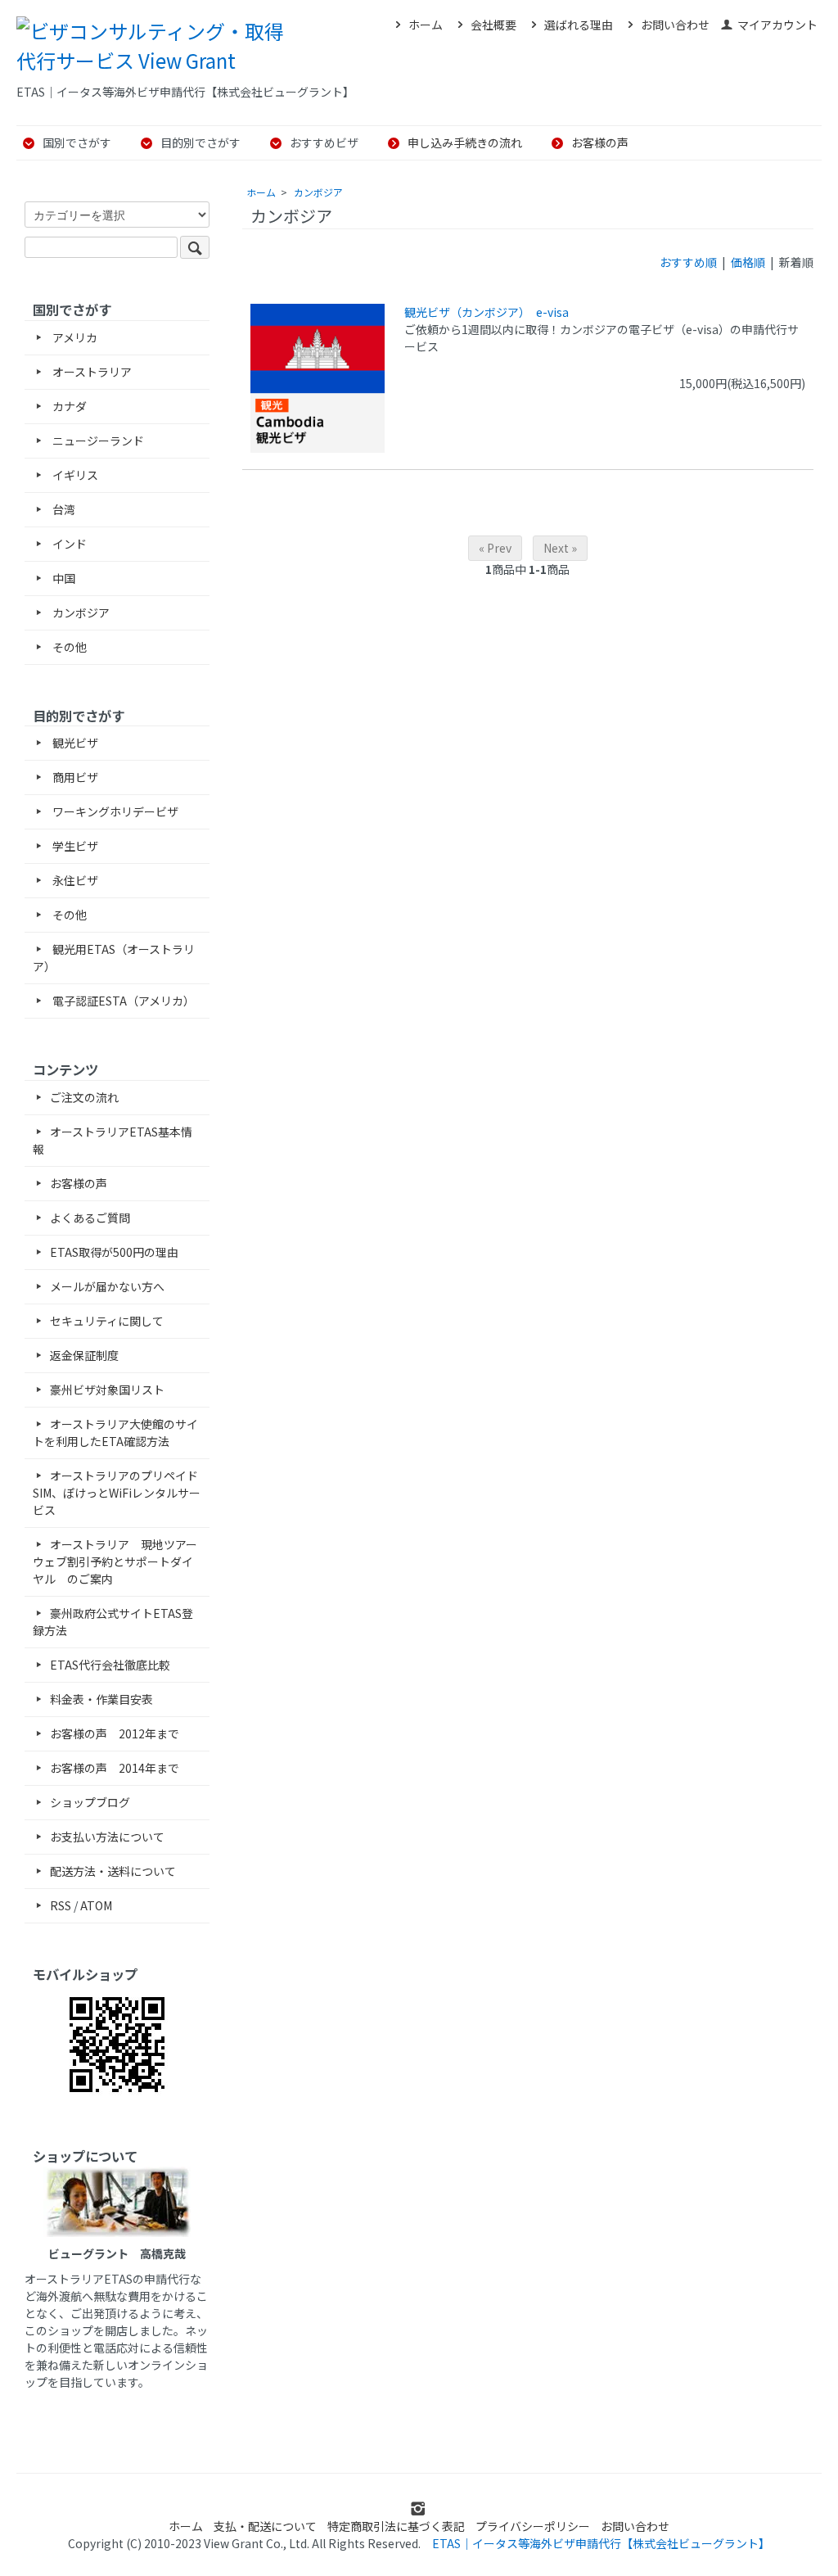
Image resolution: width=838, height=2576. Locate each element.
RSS (61, 1905)
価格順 (748, 262)
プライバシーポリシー (533, 2526)
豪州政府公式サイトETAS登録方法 (113, 1622)
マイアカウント (777, 25)
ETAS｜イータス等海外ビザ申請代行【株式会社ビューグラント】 (601, 2543)
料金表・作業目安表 (101, 1699)
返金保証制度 (84, 1355)
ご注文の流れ (84, 1097)
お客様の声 (600, 142)
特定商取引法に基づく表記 (396, 2526)
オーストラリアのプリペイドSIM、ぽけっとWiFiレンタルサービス (117, 1493)
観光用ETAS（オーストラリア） (114, 958)
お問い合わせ (675, 25)
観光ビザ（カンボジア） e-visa (487, 312)
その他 (68, 647)
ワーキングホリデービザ (114, 811)
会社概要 (493, 25)
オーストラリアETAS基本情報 (113, 1140)
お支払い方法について (107, 1837)
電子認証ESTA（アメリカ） (122, 1001)
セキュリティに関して (107, 1321)
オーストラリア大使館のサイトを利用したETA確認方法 (115, 1433)
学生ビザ (74, 846)
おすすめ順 (688, 262)
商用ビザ (74, 777)
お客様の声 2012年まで (115, 1733)
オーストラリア (91, 372)
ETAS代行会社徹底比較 (110, 1665)
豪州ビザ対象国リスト (107, 1390)
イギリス (74, 475)
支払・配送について (265, 2526)
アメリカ (74, 337)
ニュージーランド (97, 441)
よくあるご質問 (90, 1218)
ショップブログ (90, 1802)
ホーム (426, 25)
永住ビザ (74, 880)
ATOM (96, 1905)
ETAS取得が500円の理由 (114, 1252)
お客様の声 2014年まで (115, 1768)
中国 (63, 578)
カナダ (68, 406)
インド (68, 544)
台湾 (63, 509)
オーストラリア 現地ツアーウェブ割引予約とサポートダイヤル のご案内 (115, 1561)
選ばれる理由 (579, 25)
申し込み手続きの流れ (465, 142)
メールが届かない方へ (107, 1286)
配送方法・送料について (113, 1871)
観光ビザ (74, 743)
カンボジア (318, 192)
